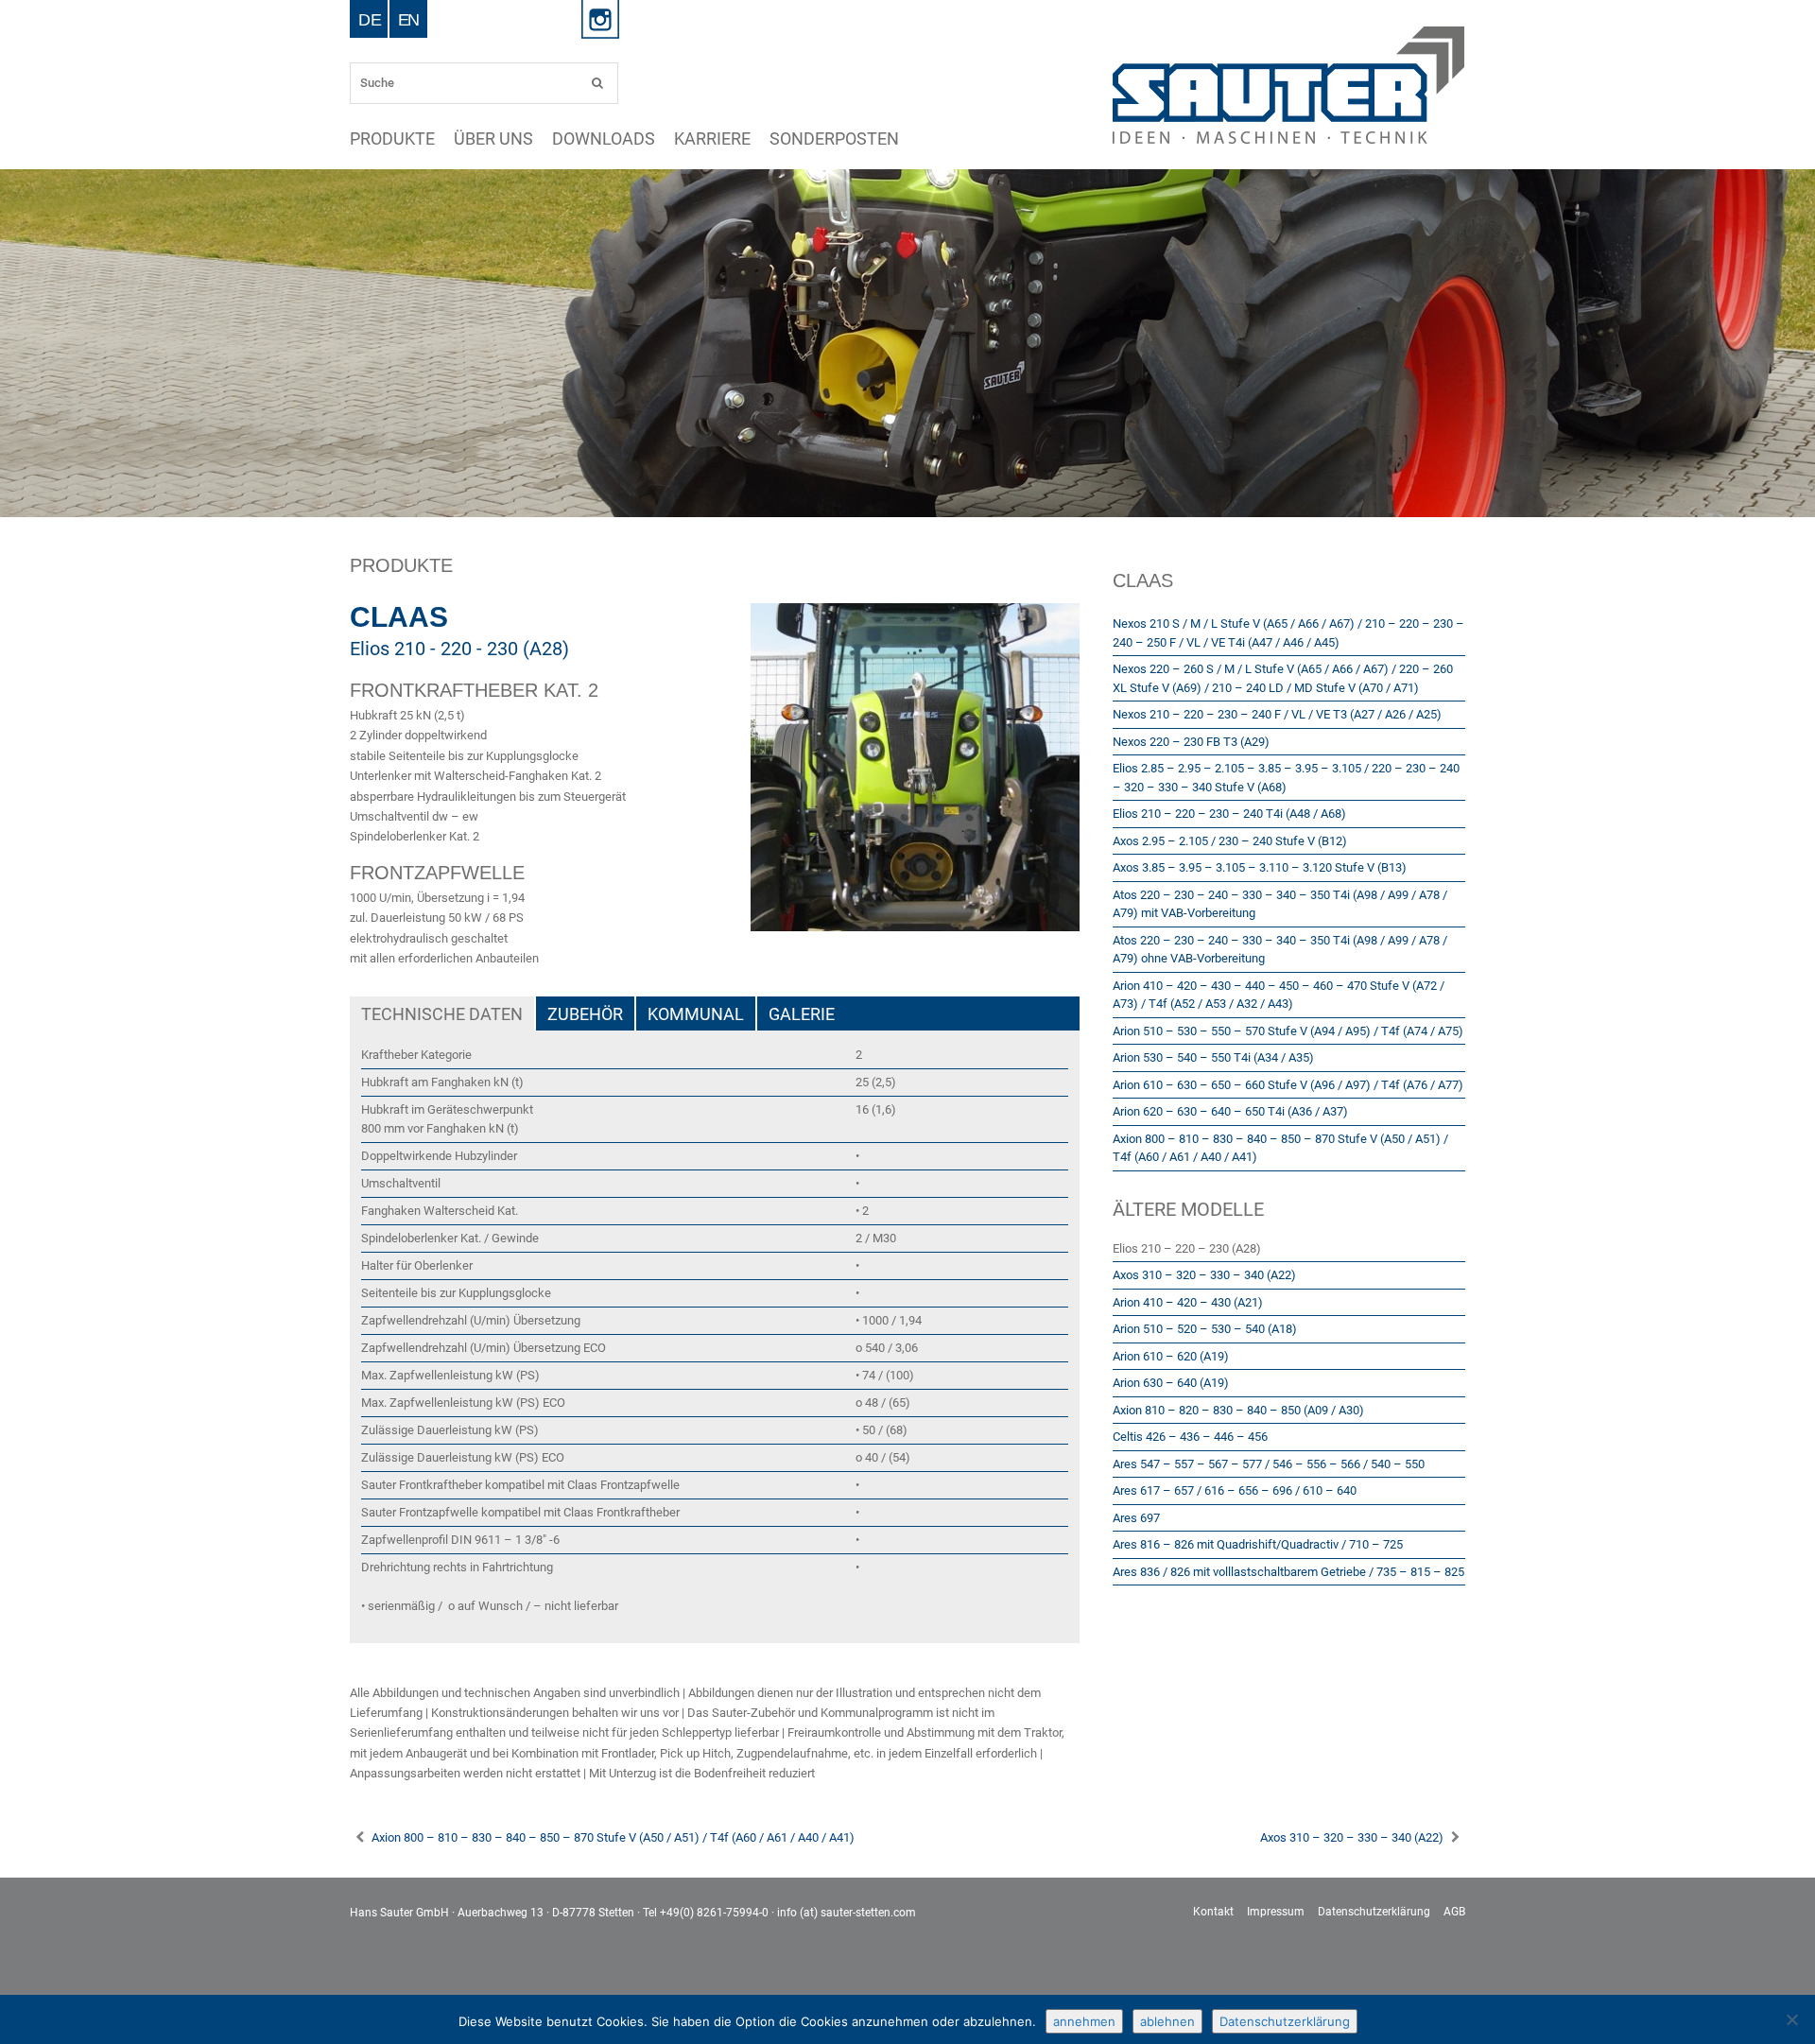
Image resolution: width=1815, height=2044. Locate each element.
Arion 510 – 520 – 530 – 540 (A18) (1205, 1329)
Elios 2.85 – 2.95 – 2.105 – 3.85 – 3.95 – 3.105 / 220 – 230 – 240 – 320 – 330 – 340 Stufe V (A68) (1286, 778)
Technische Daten (442, 1014)
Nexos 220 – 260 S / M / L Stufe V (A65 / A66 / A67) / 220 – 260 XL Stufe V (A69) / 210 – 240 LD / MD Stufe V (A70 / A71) (1283, 678)
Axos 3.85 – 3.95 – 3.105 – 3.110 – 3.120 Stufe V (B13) (1260, 867)
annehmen (1084, 2021)
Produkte (372, 139)
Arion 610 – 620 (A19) (1171, 1356)
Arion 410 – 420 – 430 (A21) (1188, 1302)
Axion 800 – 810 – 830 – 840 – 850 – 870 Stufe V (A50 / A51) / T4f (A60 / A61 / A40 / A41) (1280, 1148)
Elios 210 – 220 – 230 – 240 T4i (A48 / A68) (1229, 814)
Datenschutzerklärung (1374, 1912)
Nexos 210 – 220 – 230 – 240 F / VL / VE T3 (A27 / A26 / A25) (1277, 714)
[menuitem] (370, 19)
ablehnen (1167, 2021)
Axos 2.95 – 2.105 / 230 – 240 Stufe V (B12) (1230, 841)
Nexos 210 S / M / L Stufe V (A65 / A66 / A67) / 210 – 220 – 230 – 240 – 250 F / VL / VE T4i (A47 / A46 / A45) (1288, 633)
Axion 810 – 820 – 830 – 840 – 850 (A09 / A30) (1238, 1410)
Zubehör (585, 1014)
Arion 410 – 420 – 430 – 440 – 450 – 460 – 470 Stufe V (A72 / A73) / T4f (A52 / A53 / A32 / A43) (1279, 995)
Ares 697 (1136, 1518)
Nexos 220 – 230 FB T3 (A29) (1191, 742)
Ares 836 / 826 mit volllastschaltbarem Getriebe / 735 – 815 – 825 (1288, 1572)
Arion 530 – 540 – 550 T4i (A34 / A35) (1213, 1057)
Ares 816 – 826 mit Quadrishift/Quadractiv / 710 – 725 (1258, 1544)
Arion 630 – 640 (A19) (1171, 1383)
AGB (1454, 1912)
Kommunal (696, 1014)
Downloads (496, 139)
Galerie (802, 1014)
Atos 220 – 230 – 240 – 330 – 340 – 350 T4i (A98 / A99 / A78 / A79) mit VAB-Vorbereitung (1280, 904)
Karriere (561, 139)
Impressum (1276, 1912)
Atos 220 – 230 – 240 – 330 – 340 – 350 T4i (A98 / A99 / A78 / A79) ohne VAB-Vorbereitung (1280, 950)
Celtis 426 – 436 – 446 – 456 (1190, 1437)
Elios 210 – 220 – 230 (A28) (1187, 1248)
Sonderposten (631, 139)
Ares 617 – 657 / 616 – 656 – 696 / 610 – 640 (1235, 1490)
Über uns (432, 139)
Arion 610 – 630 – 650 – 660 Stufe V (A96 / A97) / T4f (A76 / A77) (1288, 1085)
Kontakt (1213, 1912)
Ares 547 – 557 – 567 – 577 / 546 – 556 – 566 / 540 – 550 (1269, 1464)
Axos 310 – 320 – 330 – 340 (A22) (1204, 1275)
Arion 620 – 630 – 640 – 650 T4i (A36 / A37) (1230, 1111)
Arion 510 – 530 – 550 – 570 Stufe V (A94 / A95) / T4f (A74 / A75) (1288, 1031)
